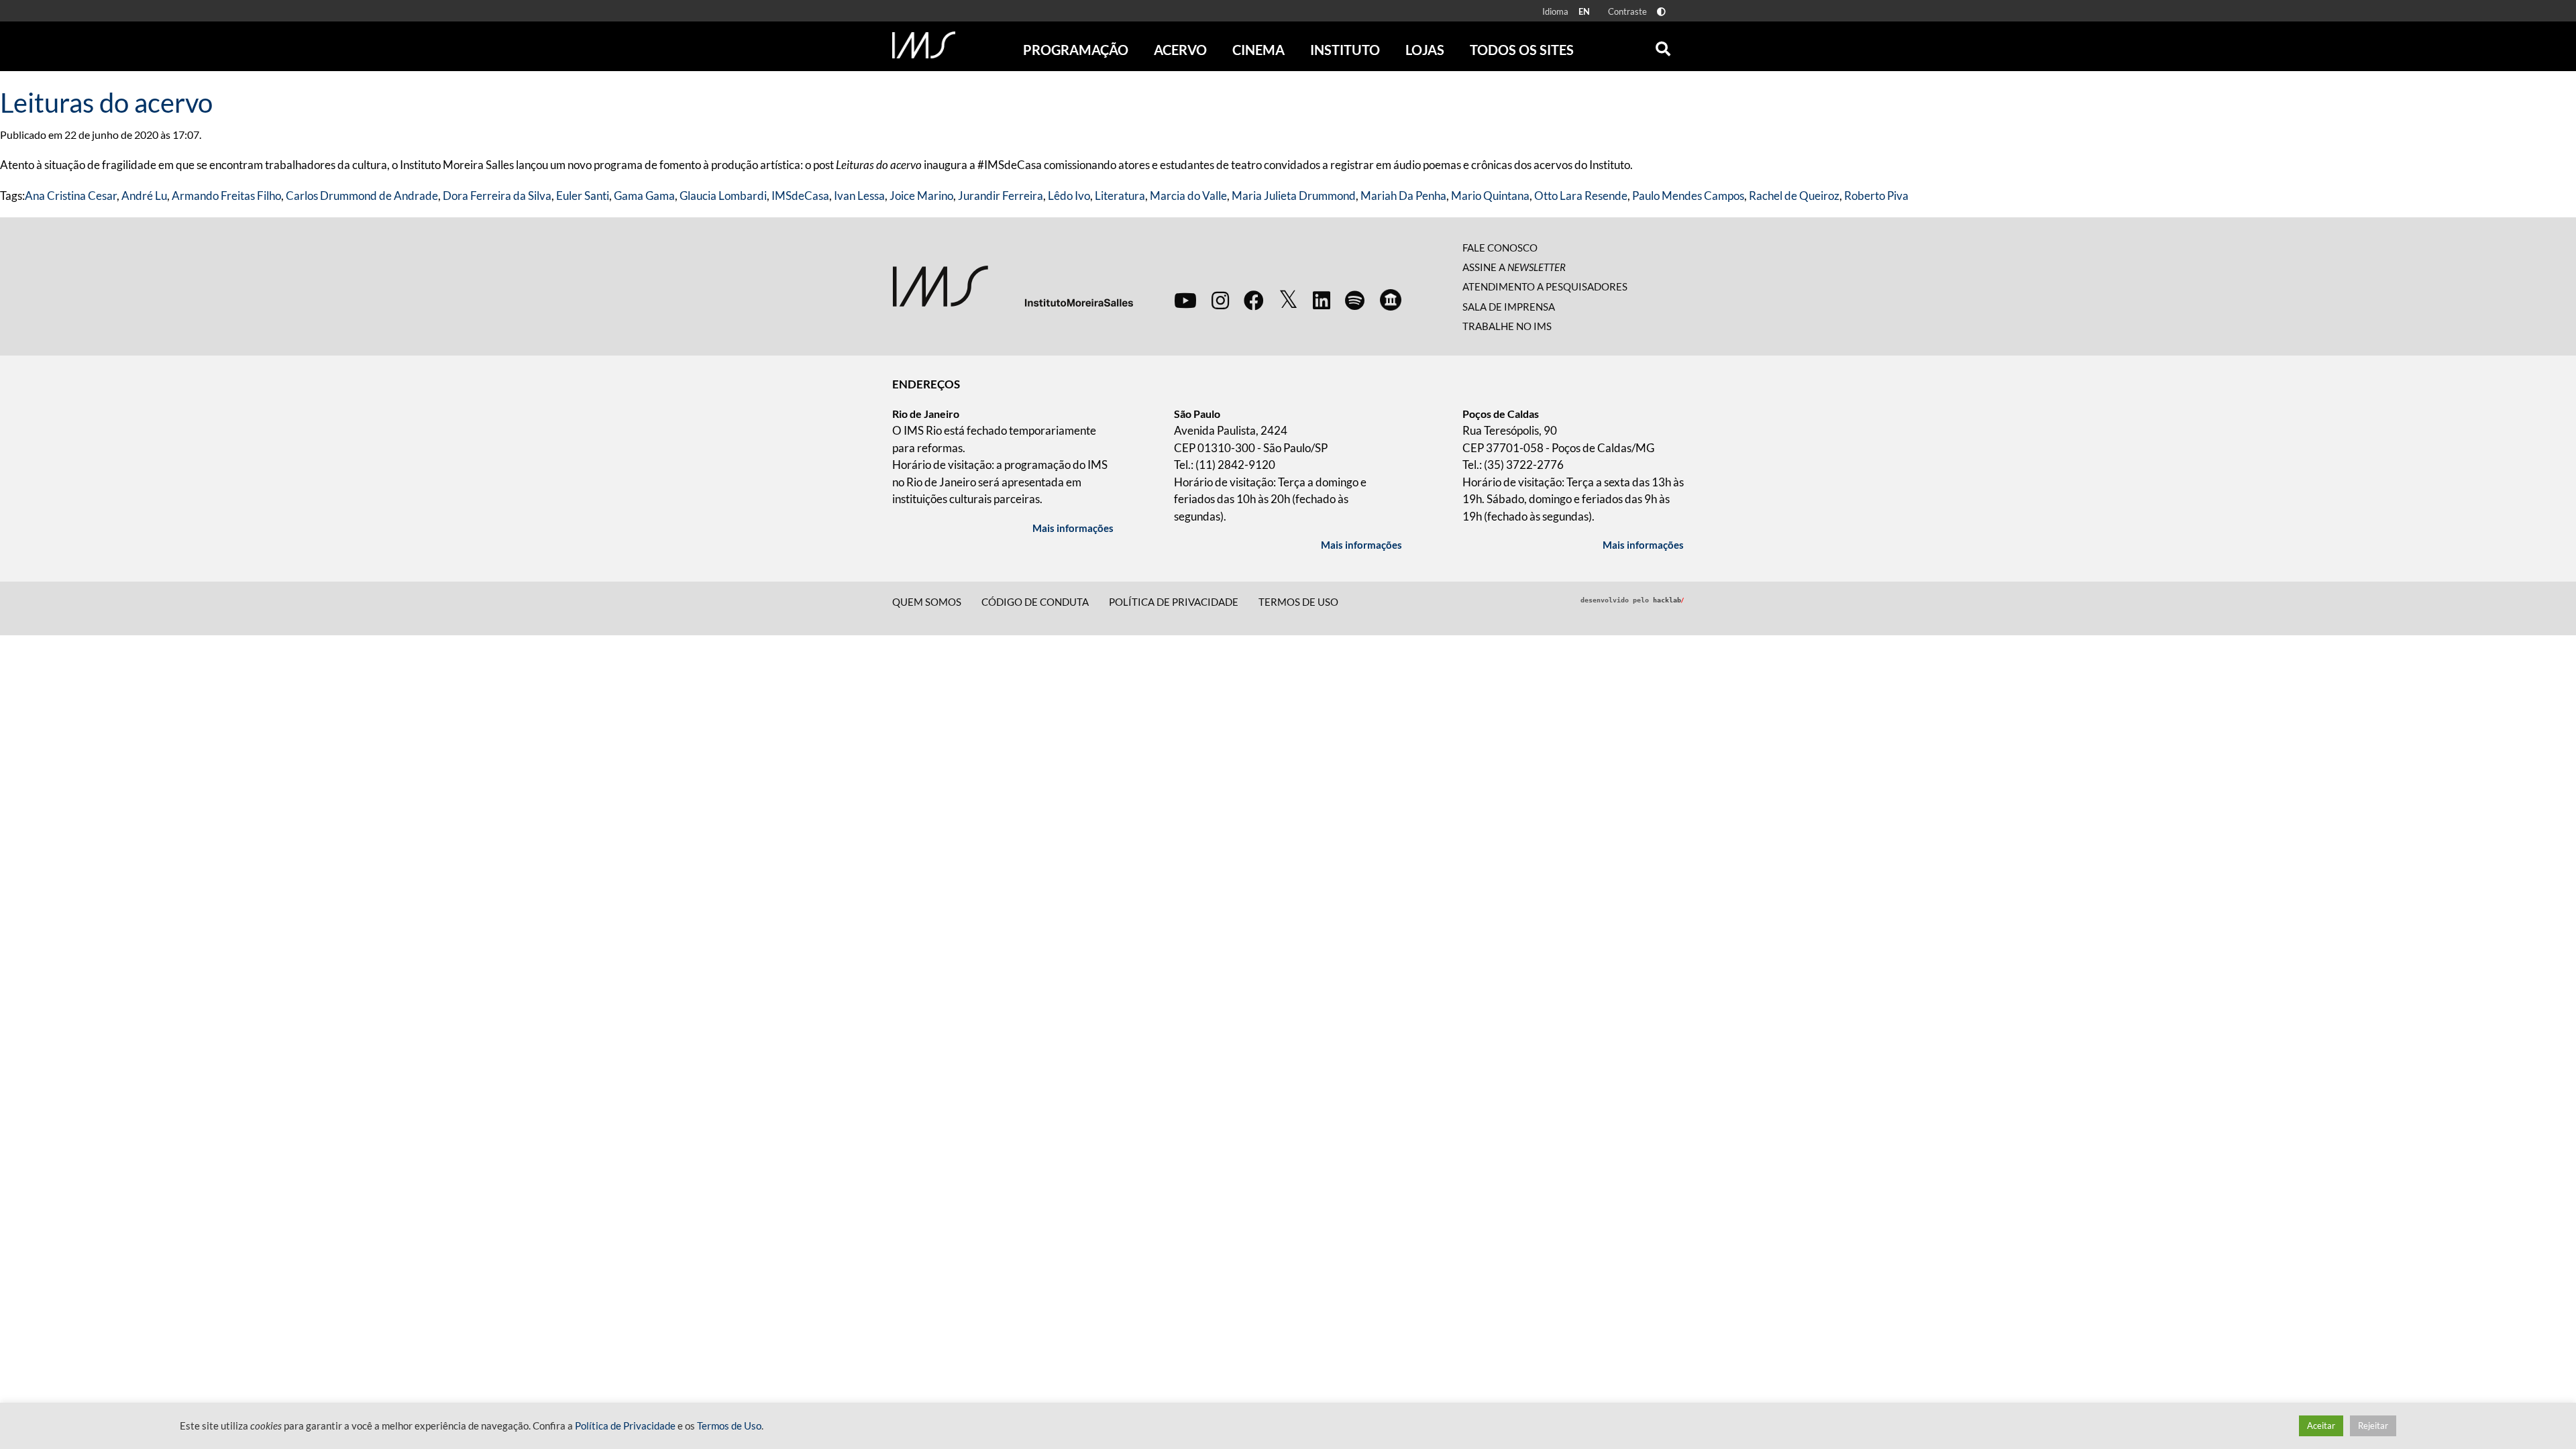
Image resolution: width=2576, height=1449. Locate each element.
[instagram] (1220, 300)
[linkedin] (1322, 300)
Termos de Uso (1298, 602)
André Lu (144, 196)
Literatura (1120, 196)
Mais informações (1073, 528)
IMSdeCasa (800, 196)
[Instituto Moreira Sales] (1013, 285)
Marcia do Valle (1188, 196)
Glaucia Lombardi (723, 196)
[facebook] (1254, 300)
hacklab (1668, 600)
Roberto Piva (1876, 196)
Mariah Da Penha (1403, 196)
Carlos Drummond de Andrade (362, 196)
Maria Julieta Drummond (1294, 196)
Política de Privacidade (625, 1426)
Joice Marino (921, 196)
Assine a (1514, 267)
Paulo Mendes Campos (1688, 196)
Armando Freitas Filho (226, 196)
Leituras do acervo (106, 103)
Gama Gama (644, 196)
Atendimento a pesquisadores (1545, 286)
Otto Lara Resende (1581, 196)
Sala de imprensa (1509, 307)
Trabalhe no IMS (1507, 326)
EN (1584, 11)
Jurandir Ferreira (1001, 196)
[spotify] (1355, 300)
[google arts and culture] (1391, 300)
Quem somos (927, 602)
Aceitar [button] (2321, 1426)
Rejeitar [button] (2373, 1426)
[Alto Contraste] (1661, 12)
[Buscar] (1663, 46)
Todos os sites (1522, 50)
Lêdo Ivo (1069, 196)
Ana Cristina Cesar (71, 196)
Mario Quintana (1490, 196)
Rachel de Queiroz (1794, 196)
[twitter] (1288, 300)
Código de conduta (1035, 602)
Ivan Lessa (859, 196)
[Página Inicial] (924, 45)
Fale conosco (1500, 248)
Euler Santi (583, 196)
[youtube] (1185, 300)
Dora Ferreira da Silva (497, 196)
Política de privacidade (1174, 602)
